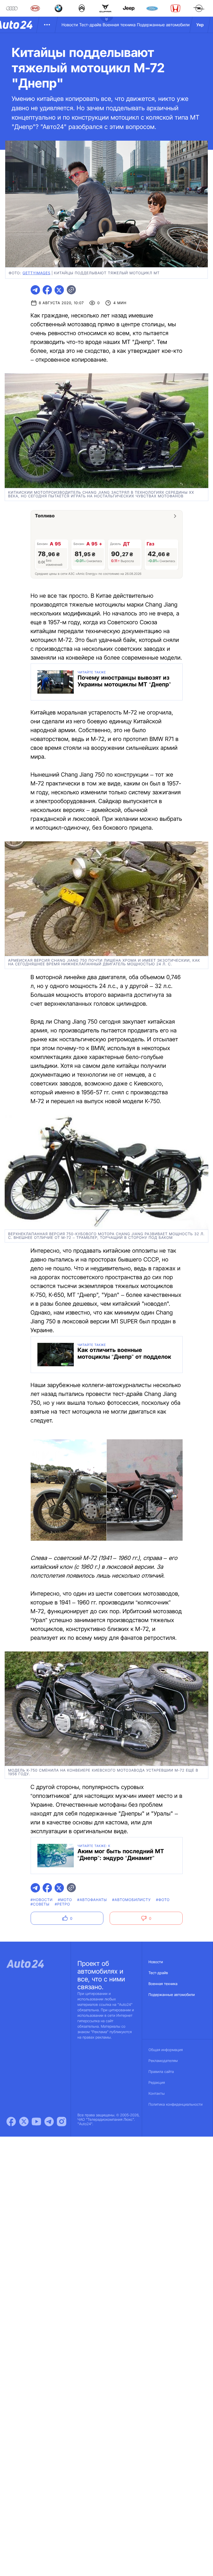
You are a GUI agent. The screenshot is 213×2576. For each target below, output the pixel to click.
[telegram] (35, 290)
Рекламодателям (163, 2061)
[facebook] (47, 290)
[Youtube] (36, 2122)
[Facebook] (11, 2122)
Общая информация (166, 2050)
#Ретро (62, 1904)
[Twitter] (24, 2122)
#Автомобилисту (132, 1900)
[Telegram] (49, 2122)
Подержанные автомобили (163, 25)
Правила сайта (161, 2072)
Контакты (157, 2094)
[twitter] (59, 290)
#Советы (40, 1904)
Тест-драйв (90, 25)
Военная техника (119, 25)
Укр (200, 25)
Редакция (157, 2083)
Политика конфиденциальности (176, 2105)
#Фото (163, 1900)
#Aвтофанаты (92, 1900)
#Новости (42, 1900)
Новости (70, 25)
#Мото (65, 1900)
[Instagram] (62, 2122)
